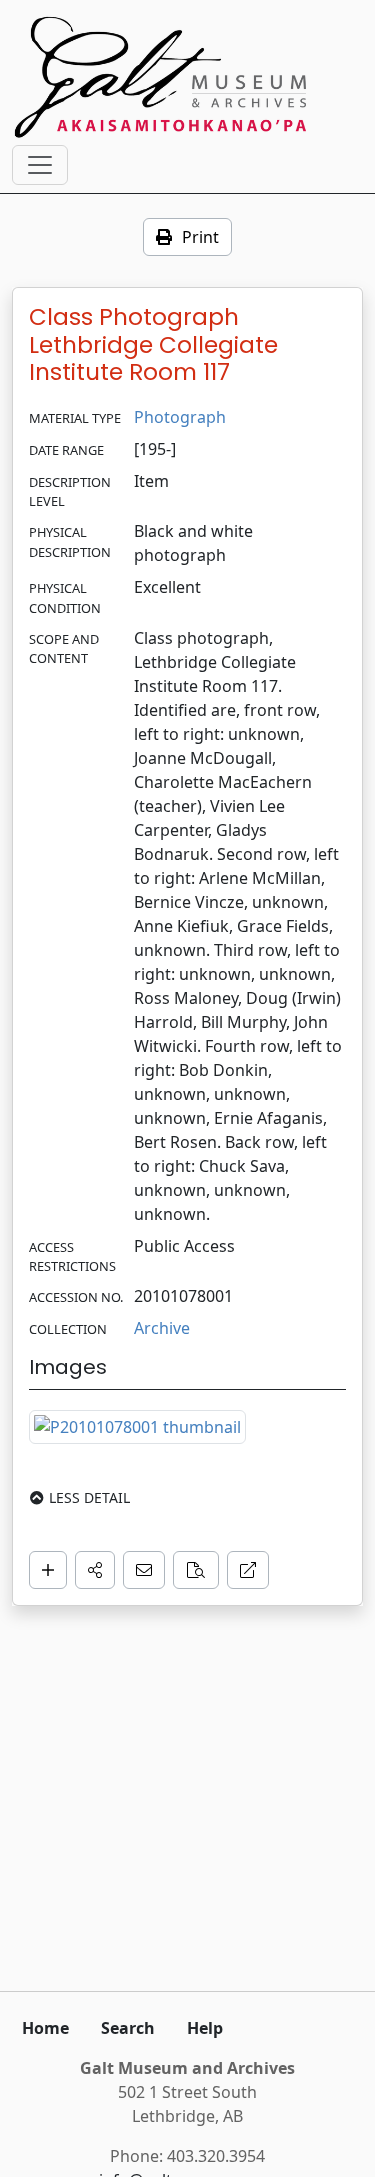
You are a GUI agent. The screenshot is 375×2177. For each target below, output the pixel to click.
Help (205, 2028)
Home (45, 2028)
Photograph (180, 417)
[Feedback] (144, 1570)
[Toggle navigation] (40, 165)
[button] (95, 1570)
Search (128, 2028)
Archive (162, 1328)
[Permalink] (248, 1570)
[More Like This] (196, 1570)
